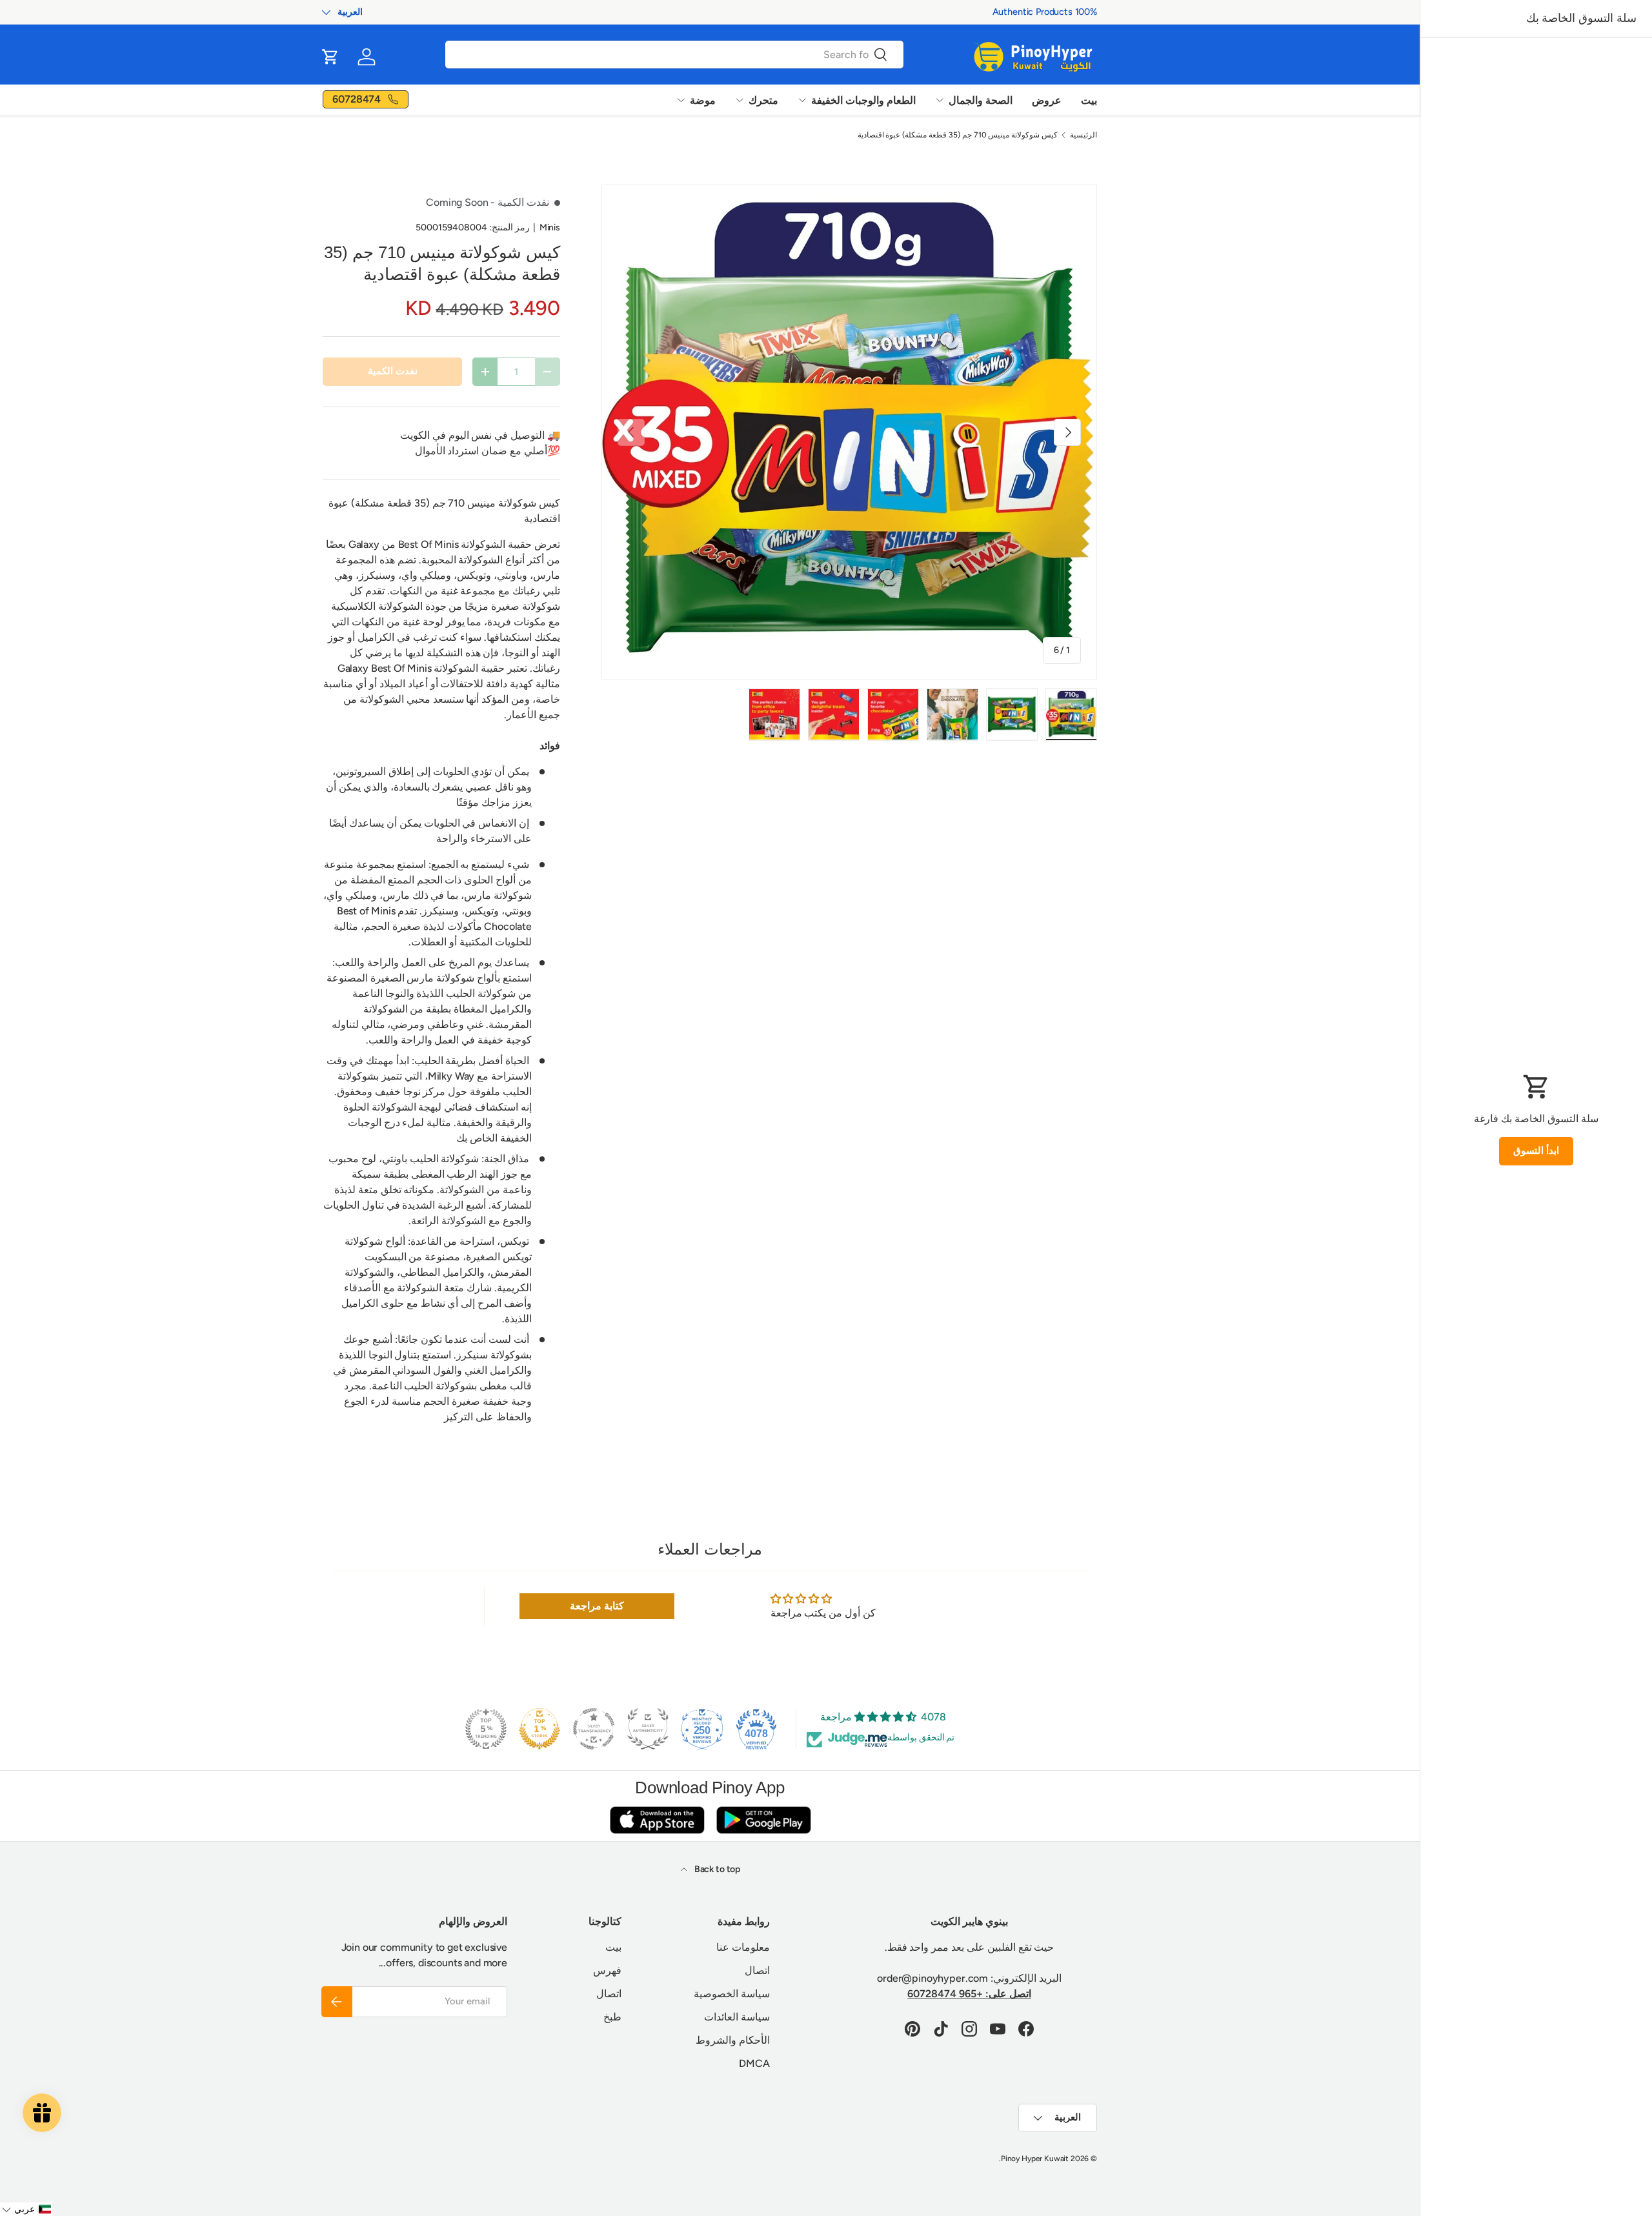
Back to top (716, 1869)
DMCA (754, 2063)
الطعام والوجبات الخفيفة (863, 100)
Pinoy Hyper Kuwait (1035, 2159)
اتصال (757, 1970)
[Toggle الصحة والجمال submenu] (940, 100)
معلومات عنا (743, 1947)
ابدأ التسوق (1536, 1151)
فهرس (607, 1970)
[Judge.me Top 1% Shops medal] (539, 1729)
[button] (330, 57)
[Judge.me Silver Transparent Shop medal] (594, 1729)
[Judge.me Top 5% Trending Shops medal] (486, 1729)
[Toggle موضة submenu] (681, 100)
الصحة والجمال (981, 100)
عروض (1047, 100)
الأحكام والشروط (733, 2040)
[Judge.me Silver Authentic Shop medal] (648, 1729)
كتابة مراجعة (597, 1606)
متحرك (763, 100)
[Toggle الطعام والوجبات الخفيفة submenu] (802, 100)
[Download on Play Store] (763, 1819)
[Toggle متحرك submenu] (740, 100)
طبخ (612, 2017)
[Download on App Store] (657, 1819)
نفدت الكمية (393, 371)
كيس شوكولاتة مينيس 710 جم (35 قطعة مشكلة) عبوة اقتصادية (958, 135)
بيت (1089, 100)
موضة (703, 100)
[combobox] (674, 55)
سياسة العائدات (737, 2017)
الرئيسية (1083, 135)
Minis (550, 227)
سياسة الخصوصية (732, 1994)
